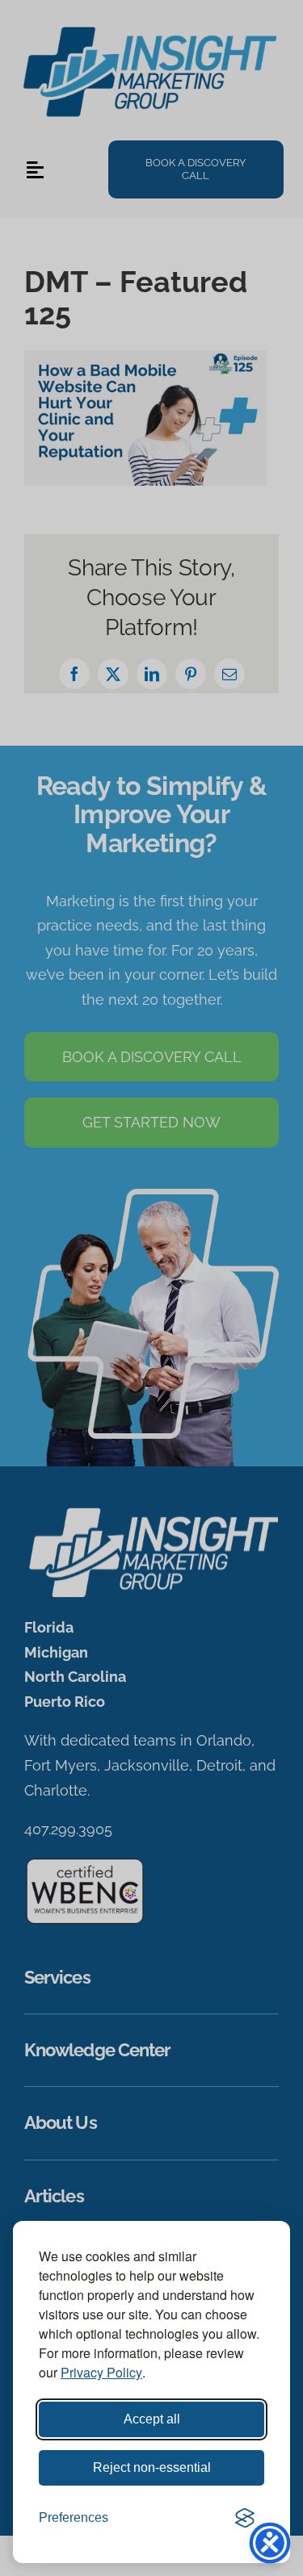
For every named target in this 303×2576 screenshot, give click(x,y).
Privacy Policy (101, 2372)
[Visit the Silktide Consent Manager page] (245, 2518)
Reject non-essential (152, 2467)
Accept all (152, 2419)
